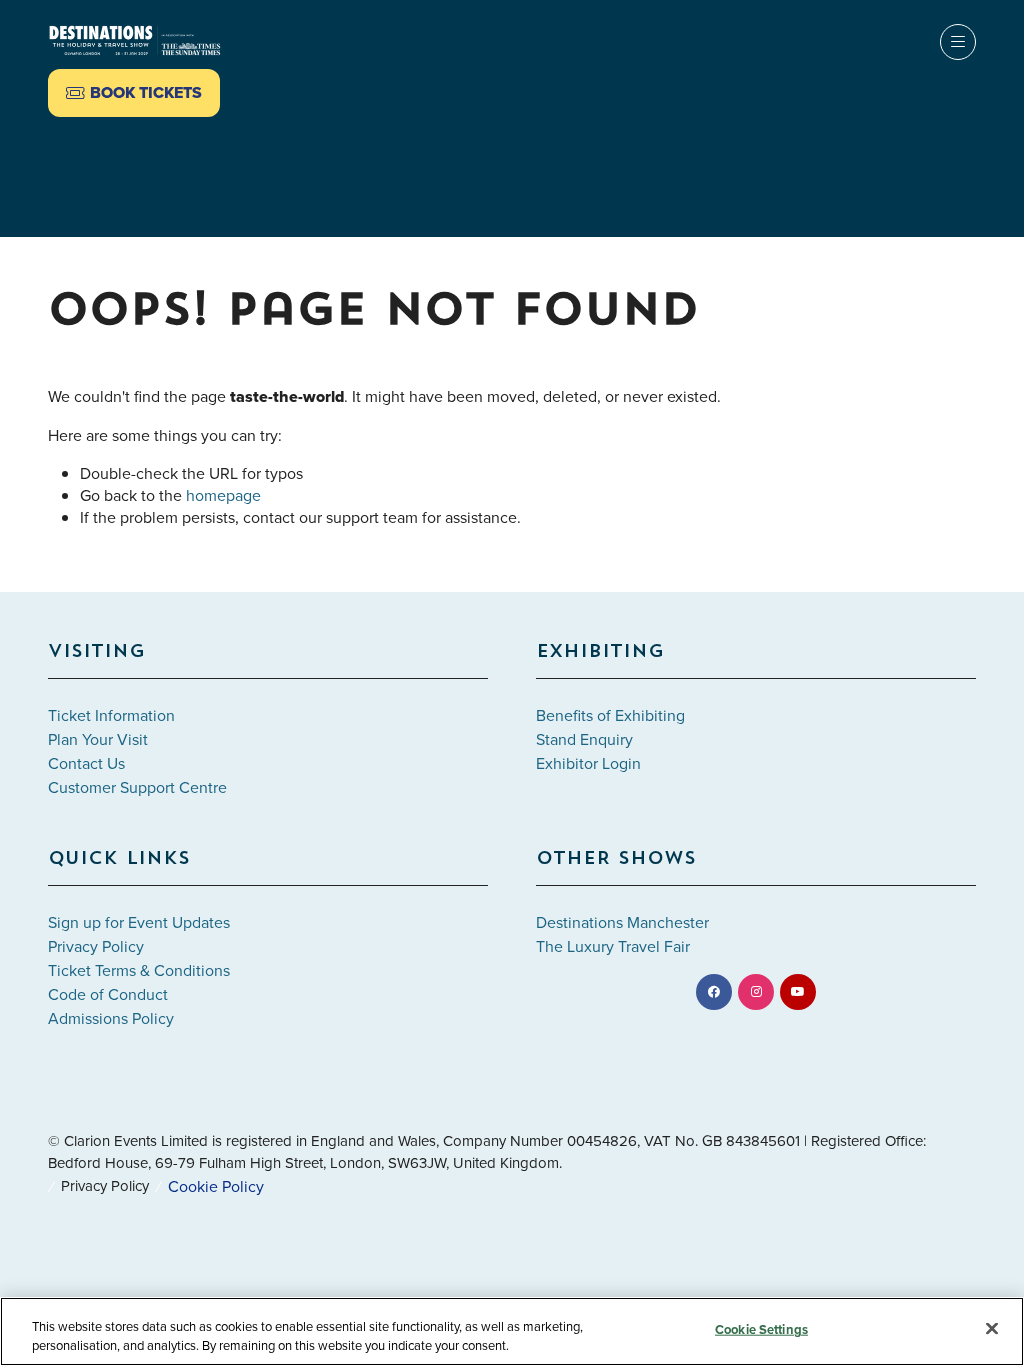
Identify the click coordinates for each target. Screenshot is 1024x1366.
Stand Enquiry (584, 739)
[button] (134, 93)
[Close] (992, 1329)
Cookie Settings (761, 1329)
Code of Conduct (108, 994)
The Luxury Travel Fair (613, 946)
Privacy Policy (96, 946)
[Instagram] (756, 992)
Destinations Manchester (622, 922)
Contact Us (86, 763)
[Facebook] (714, 992)
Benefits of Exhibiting (610, 715)
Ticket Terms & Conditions (139, 970)
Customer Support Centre (137, 787)
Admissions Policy (111, 1018)
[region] (512, 1331)
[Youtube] (798, 992)
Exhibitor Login (588, 763)
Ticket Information (111, 715)
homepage (223, 495)
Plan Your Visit (98, 739)
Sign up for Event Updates (139, 922)
